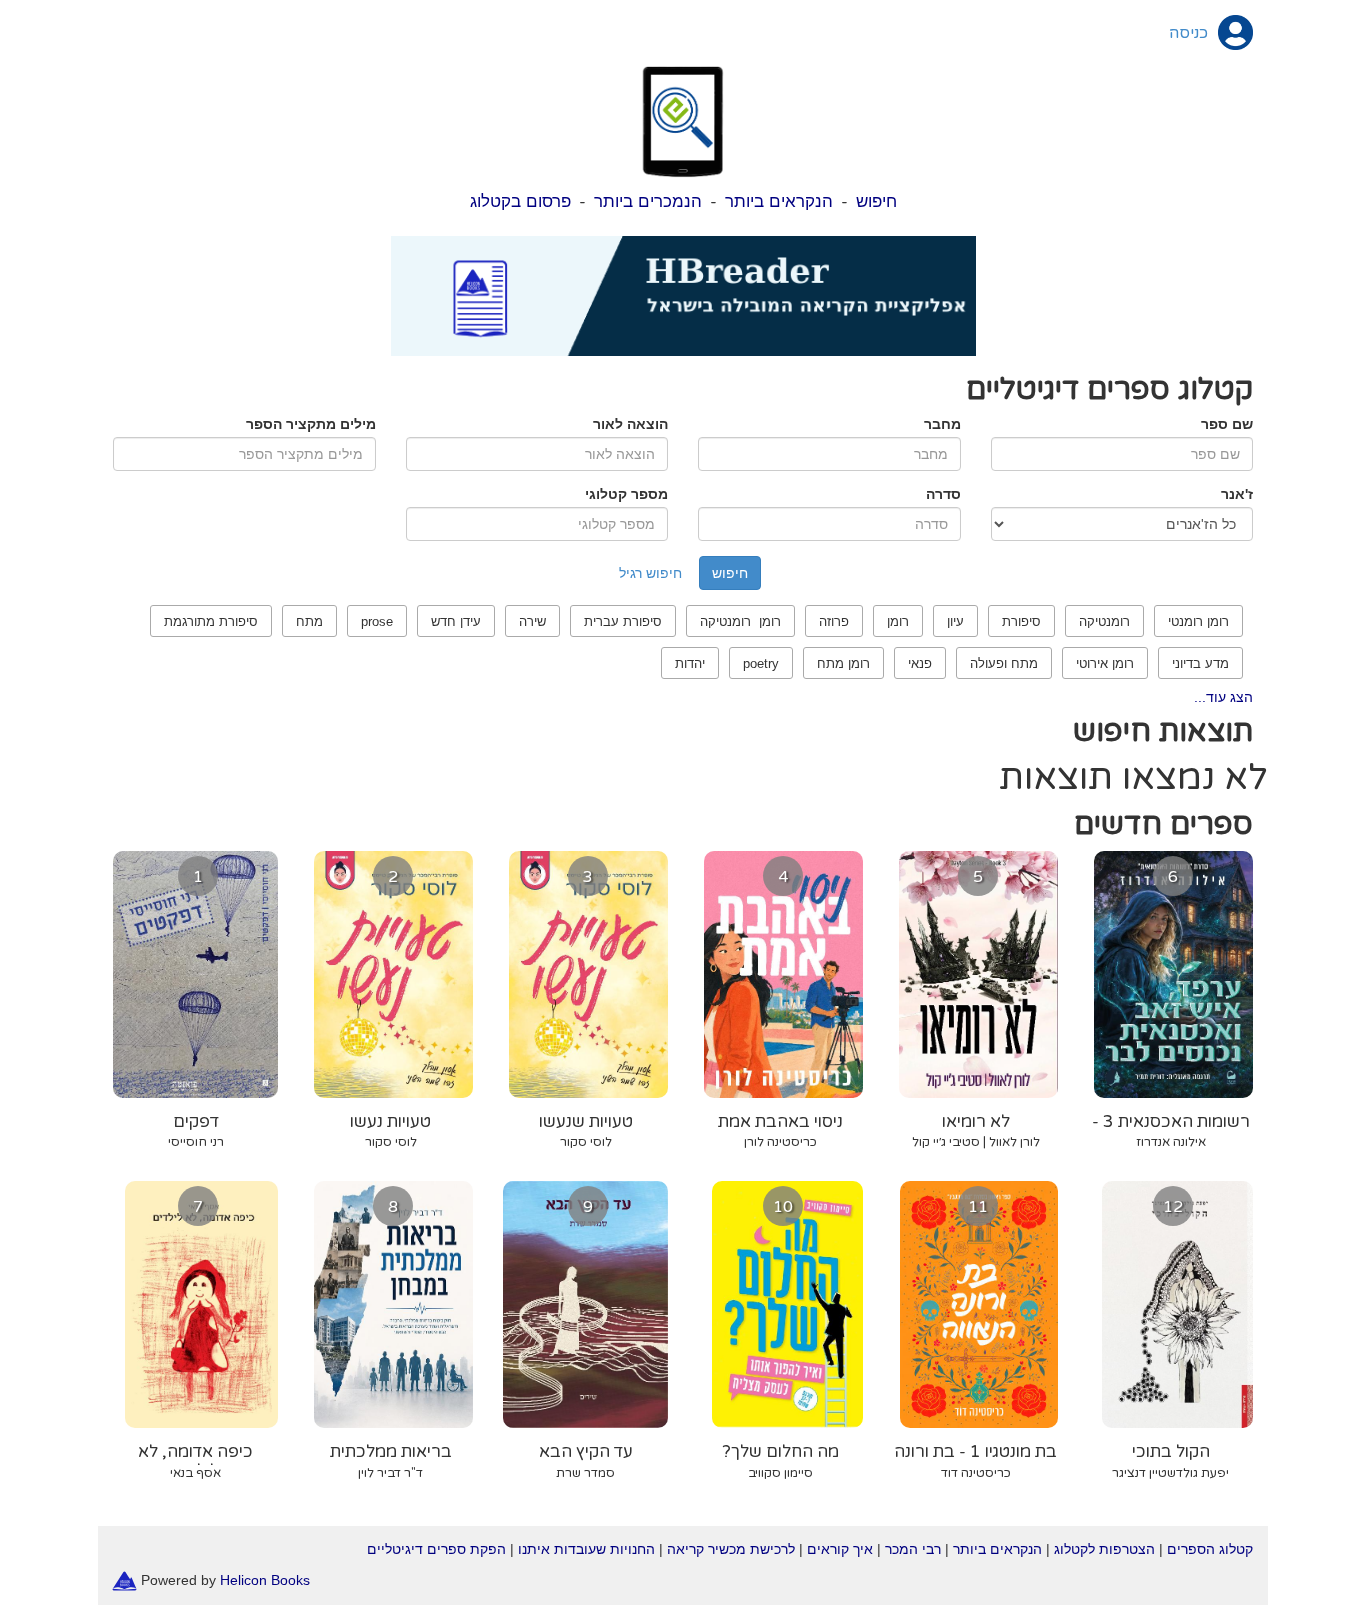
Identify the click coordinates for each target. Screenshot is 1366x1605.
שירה (532, 621)
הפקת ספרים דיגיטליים (436, 1549)
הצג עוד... (1223, 697)
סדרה (943, 494)
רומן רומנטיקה (740, 621)
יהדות (690, 663)
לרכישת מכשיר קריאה (731, 1549)
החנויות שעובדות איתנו (586, 1549)
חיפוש (876, 201)
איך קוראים (840, 1549)
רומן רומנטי (1198, 621)
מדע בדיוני (1200, 663)
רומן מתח (843, 663)
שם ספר (1227, 424)
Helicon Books (265, 1579)
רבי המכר (913, 1549)
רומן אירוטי (1105, 663)
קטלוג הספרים (1210, 1549)
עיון (955, 621)
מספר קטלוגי (626, 494)
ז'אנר (1237, 494)
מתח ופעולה (1004, 663)
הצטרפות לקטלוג (1104, 1549)
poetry (761, 663)
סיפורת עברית (623, 621)
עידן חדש (456, 621)
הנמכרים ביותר (648, 201)
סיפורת (1021, 621)
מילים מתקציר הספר (311, 424)
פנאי (920, 663)
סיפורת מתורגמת (211, 621)
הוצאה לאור (630, 424)
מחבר (942, 424)
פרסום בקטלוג (520, 201)
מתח (309, 621)
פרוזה (834, 621)
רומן (898, 621)
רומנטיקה (1104, 621)
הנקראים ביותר (779, 201)
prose (377, 621)
